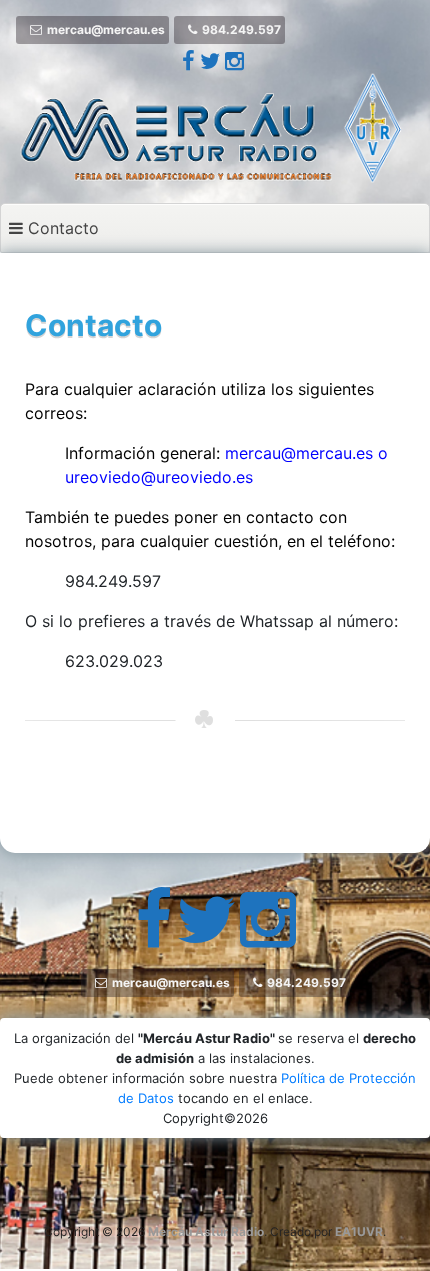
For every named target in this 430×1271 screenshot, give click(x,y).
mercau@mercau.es (299, 453)
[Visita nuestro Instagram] (234, 63)
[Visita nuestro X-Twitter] (212, 63)
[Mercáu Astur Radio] (215, 126)
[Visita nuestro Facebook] (191, 63)
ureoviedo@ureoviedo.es (159, 477)
